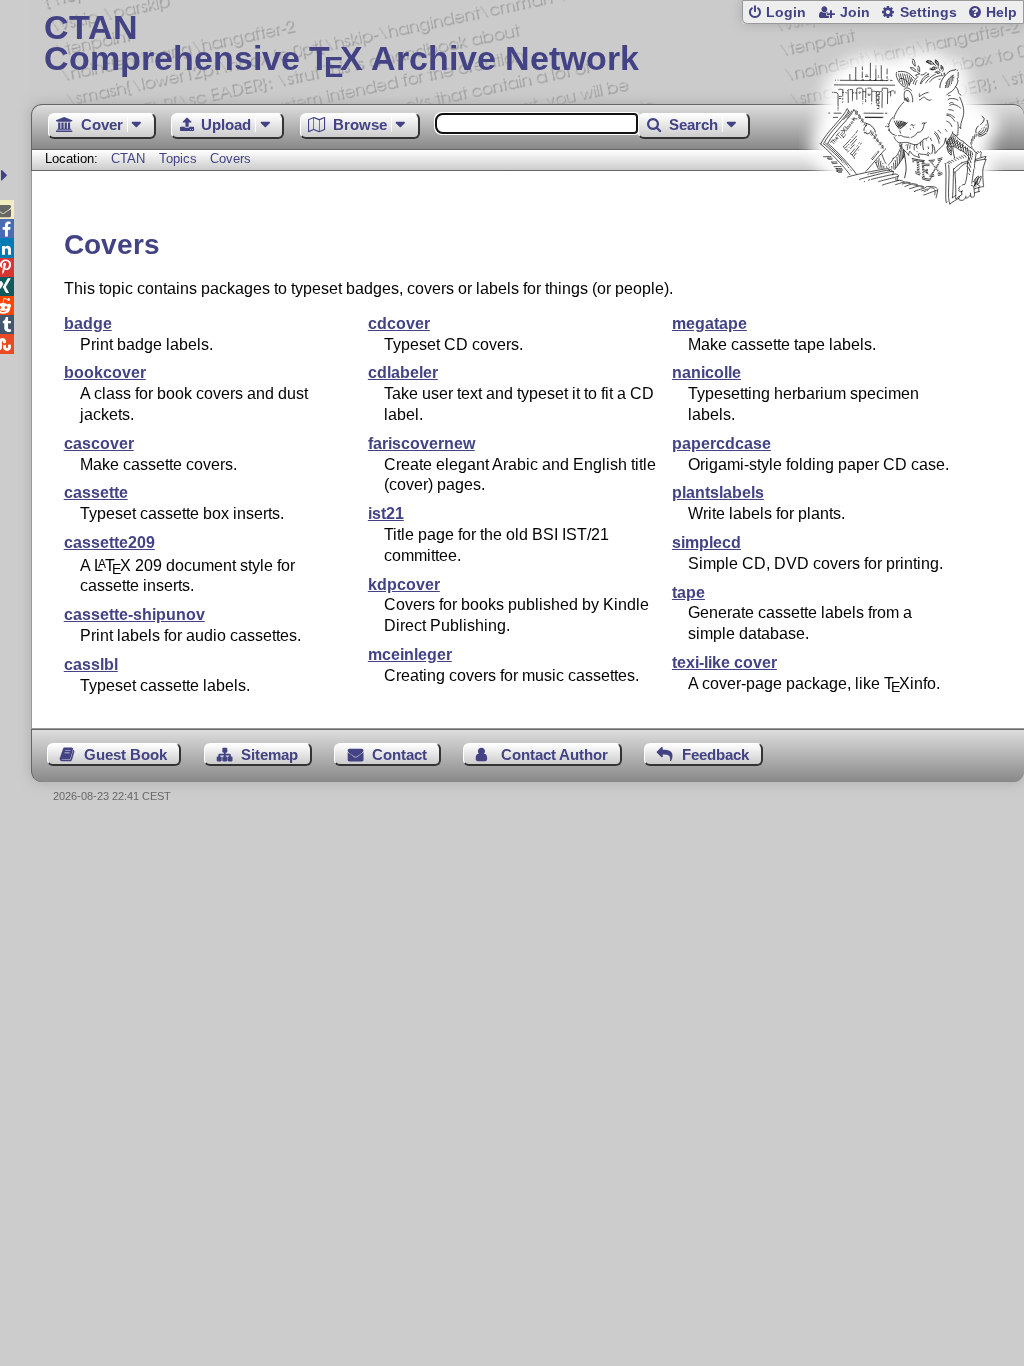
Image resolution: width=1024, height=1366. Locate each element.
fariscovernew (421, 443)
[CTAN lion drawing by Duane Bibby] (904, 242)
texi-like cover (724, 662)
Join (855, 12)
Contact (399, 754)
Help (1001, 12)
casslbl (91, 664)
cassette (96, 492)
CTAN (128, 158)
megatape (709, 323)
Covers (230, 158)
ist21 (386, 513)
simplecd (706, 542)
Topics (180, 158)
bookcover (105, 372)
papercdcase (721, 443)
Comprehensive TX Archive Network (341, 45)
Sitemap (269, 754)
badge (88, 323)
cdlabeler (403, 372)
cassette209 (109, 542)
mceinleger (410, 654)
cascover (99, 443)
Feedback (715, 754)
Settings (928, 12)
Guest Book (125, 754)
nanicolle (706, 372)
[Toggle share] (6, 175)
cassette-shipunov (134, 614)
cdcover (399, 323)
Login (786, 12)
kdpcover (404, 584)
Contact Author (554, 754)
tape (688, 592)
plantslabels (718, 492)
